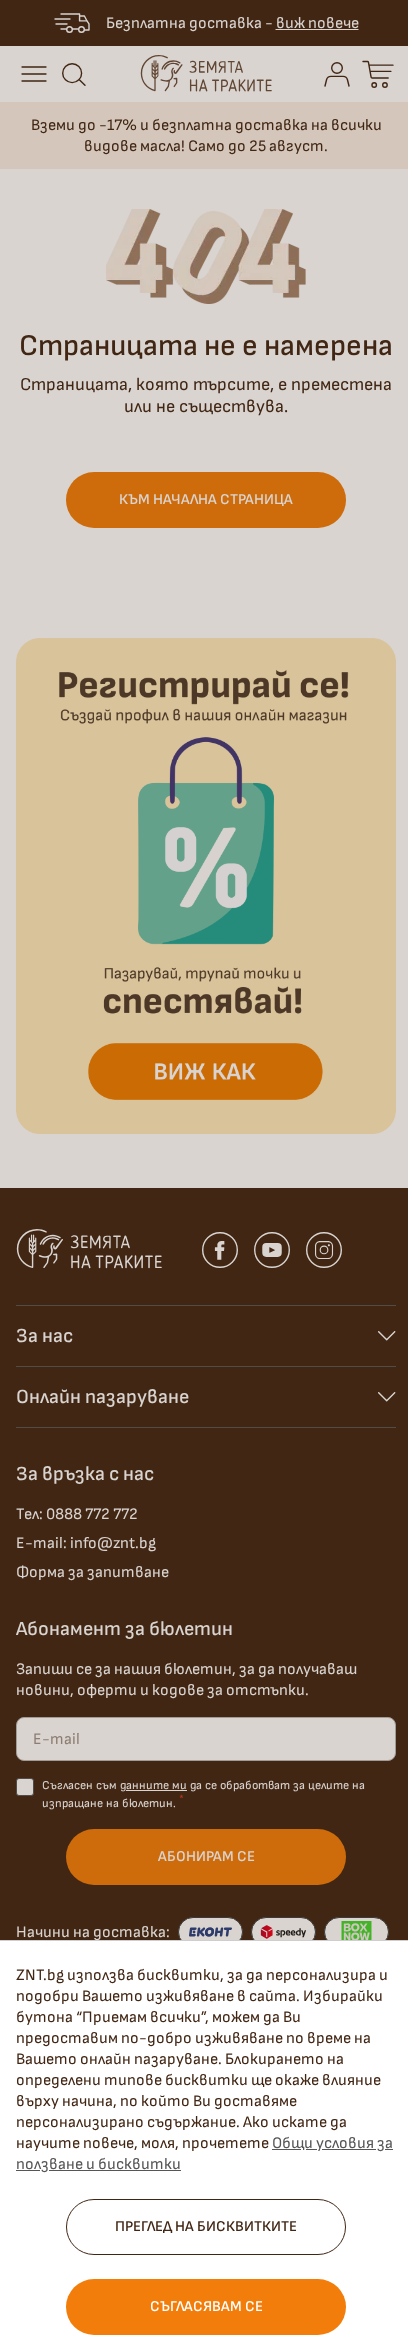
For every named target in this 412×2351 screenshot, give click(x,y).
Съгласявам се (206, 2306)
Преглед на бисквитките (206, 2226)
